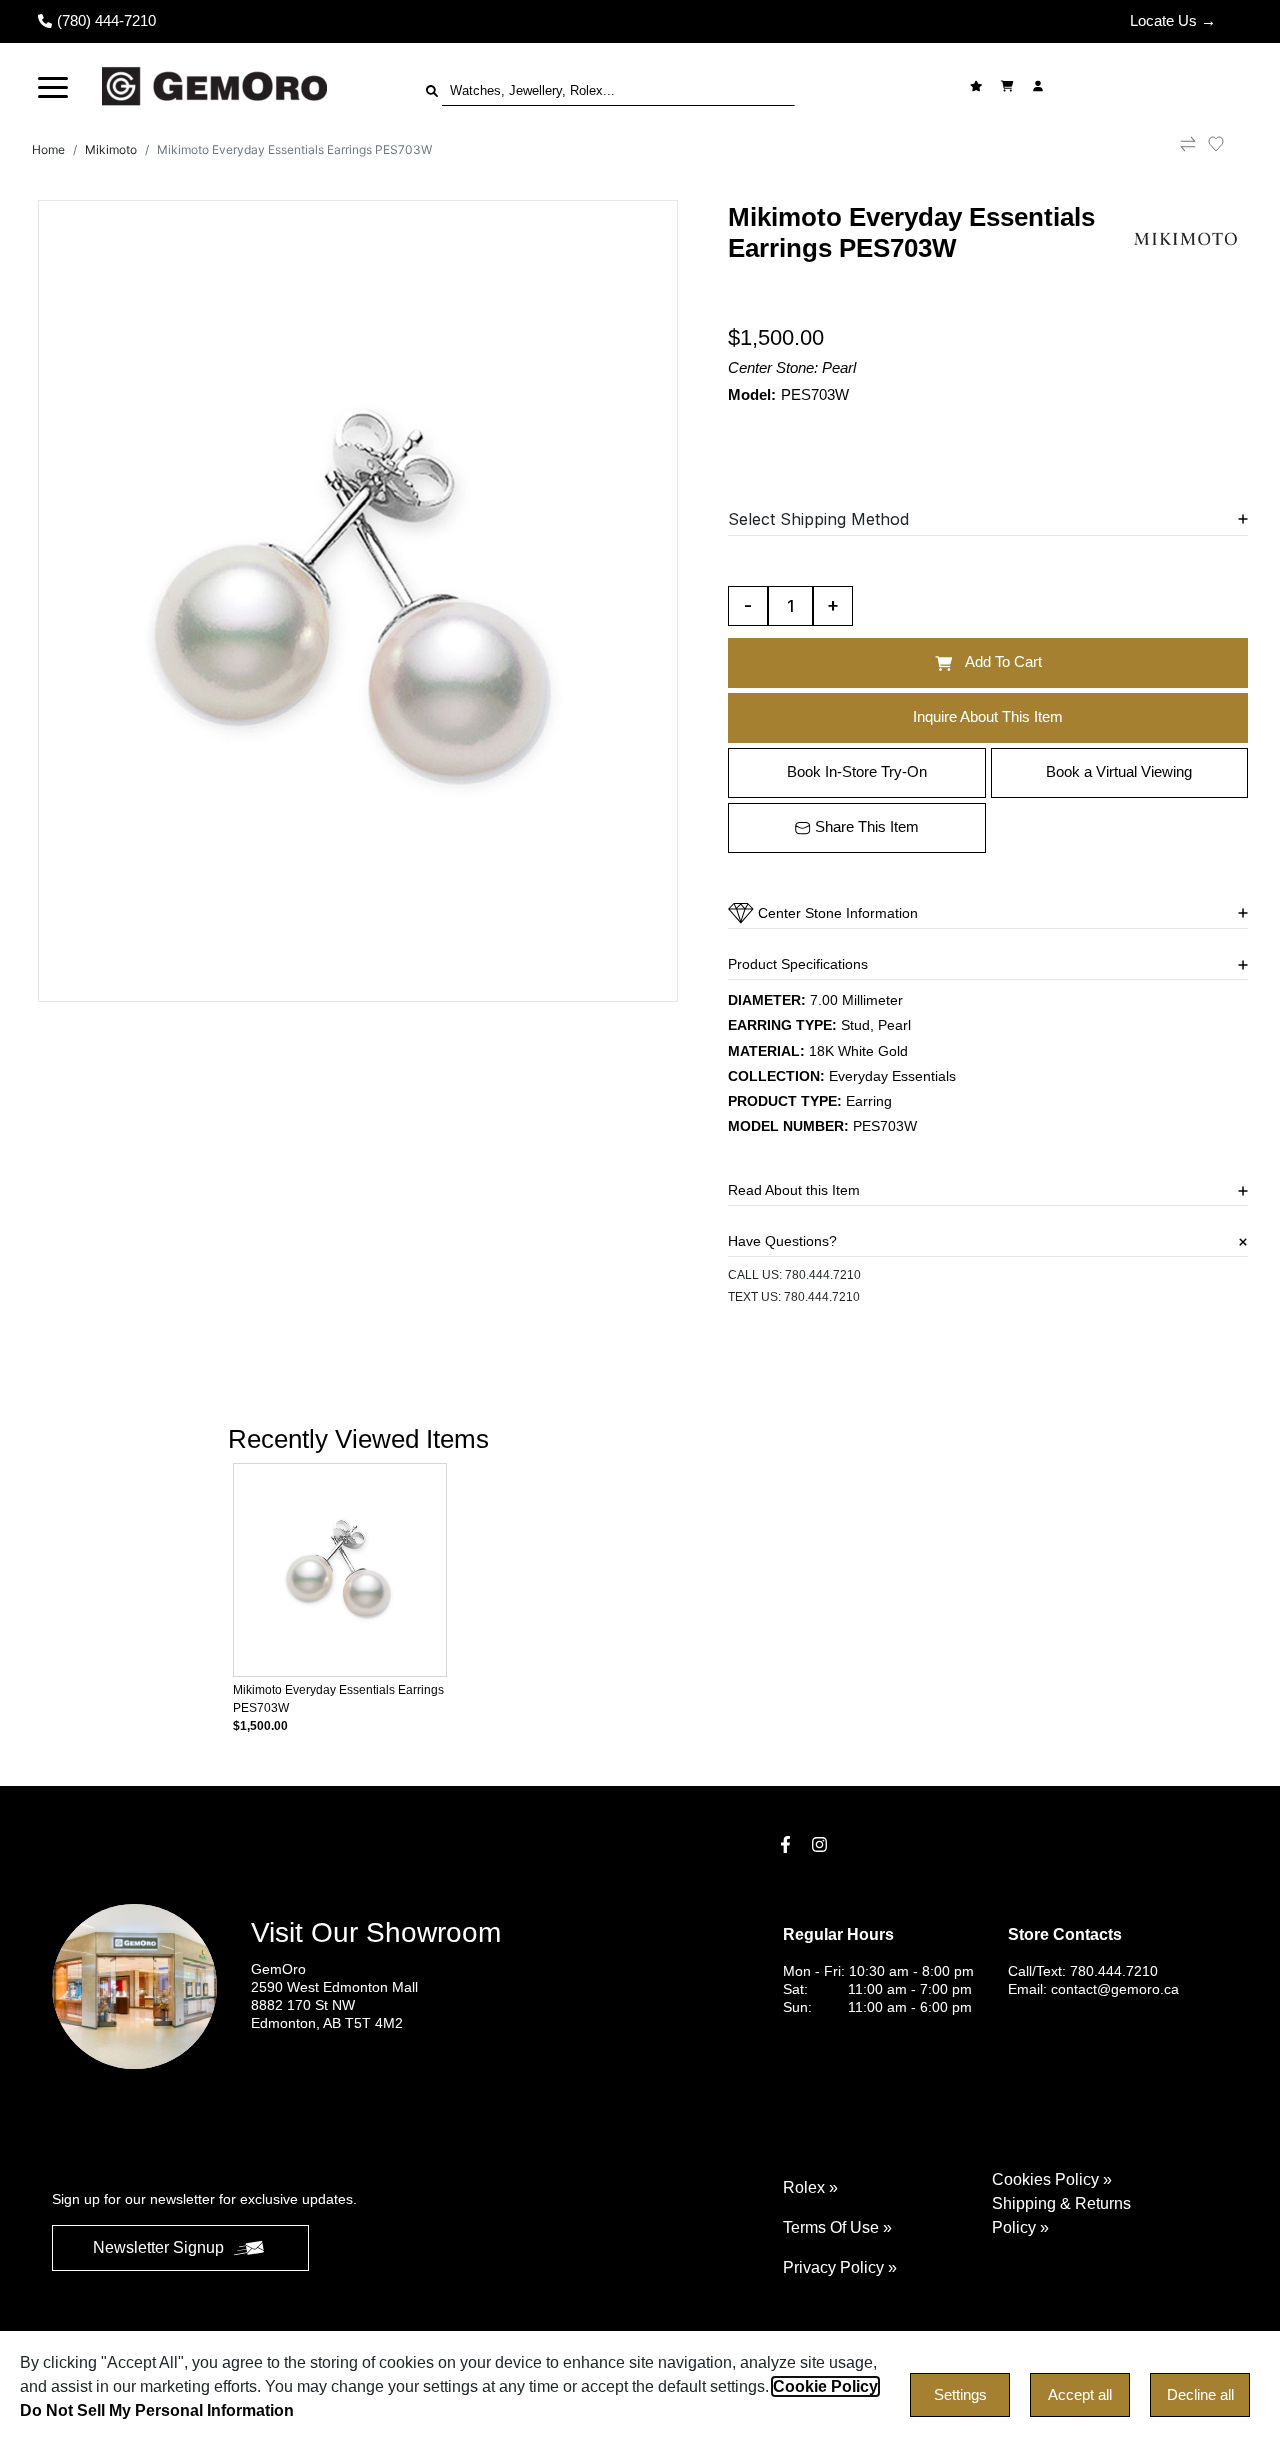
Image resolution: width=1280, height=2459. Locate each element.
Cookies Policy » (1052, 2179)
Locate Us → (1173, 20)
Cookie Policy (825, 2386)
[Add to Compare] (1188, 150)
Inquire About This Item (988, 716)
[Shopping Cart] (1009, 86)
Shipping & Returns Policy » (1061, 2215)
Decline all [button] (1200, 2394)
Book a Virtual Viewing (1119, 771)
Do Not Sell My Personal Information (157, 2410)
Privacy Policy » (840, 2267)
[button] (53, 86)
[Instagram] (822, 1844)
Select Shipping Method (818, 519)
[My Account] (1040, 86)
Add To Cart (1003, 661)
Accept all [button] (1080, 2394)
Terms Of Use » (837, 2227)
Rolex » (810, 2187)
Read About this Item (794, 1190)
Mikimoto (111, 149)
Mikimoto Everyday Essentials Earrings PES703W (294, 149)
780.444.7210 (823, 1275)
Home (48, 149)
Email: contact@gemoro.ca (1093, 1989)
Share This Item (867, 826)
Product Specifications (798, 964)
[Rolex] (1147, 86)
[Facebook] (788, 1844)
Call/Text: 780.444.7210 (1083, 1971)
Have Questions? (782, 1241)
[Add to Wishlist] (1228, 144)
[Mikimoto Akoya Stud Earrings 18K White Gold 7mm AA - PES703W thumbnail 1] (358, 601)
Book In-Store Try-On (857, 771)
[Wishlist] (978, 86)
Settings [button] (960, 2394)
